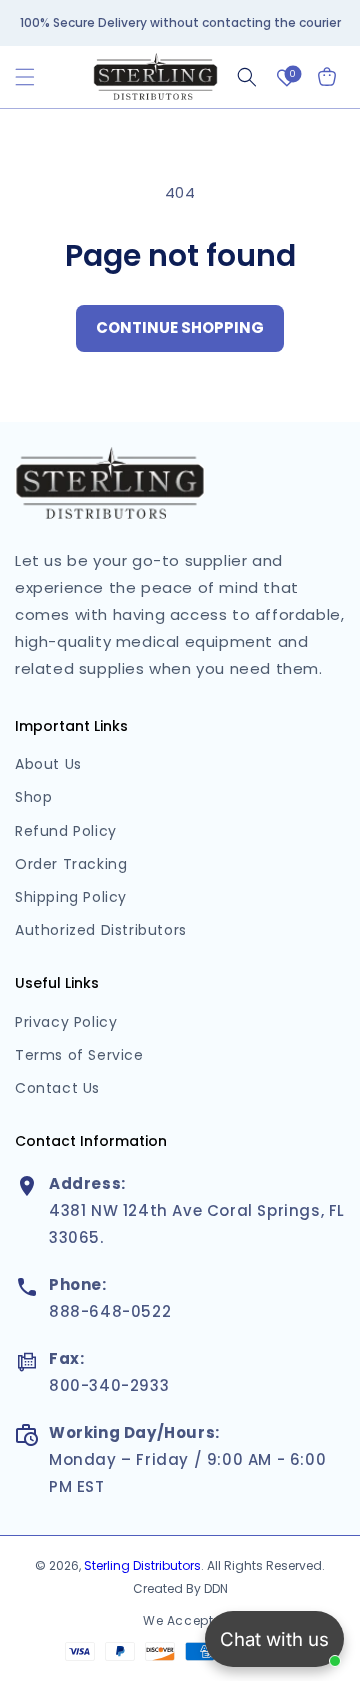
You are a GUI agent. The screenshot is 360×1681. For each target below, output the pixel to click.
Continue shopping (180, 327)
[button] (25, 77)
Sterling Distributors (142, 1565)
